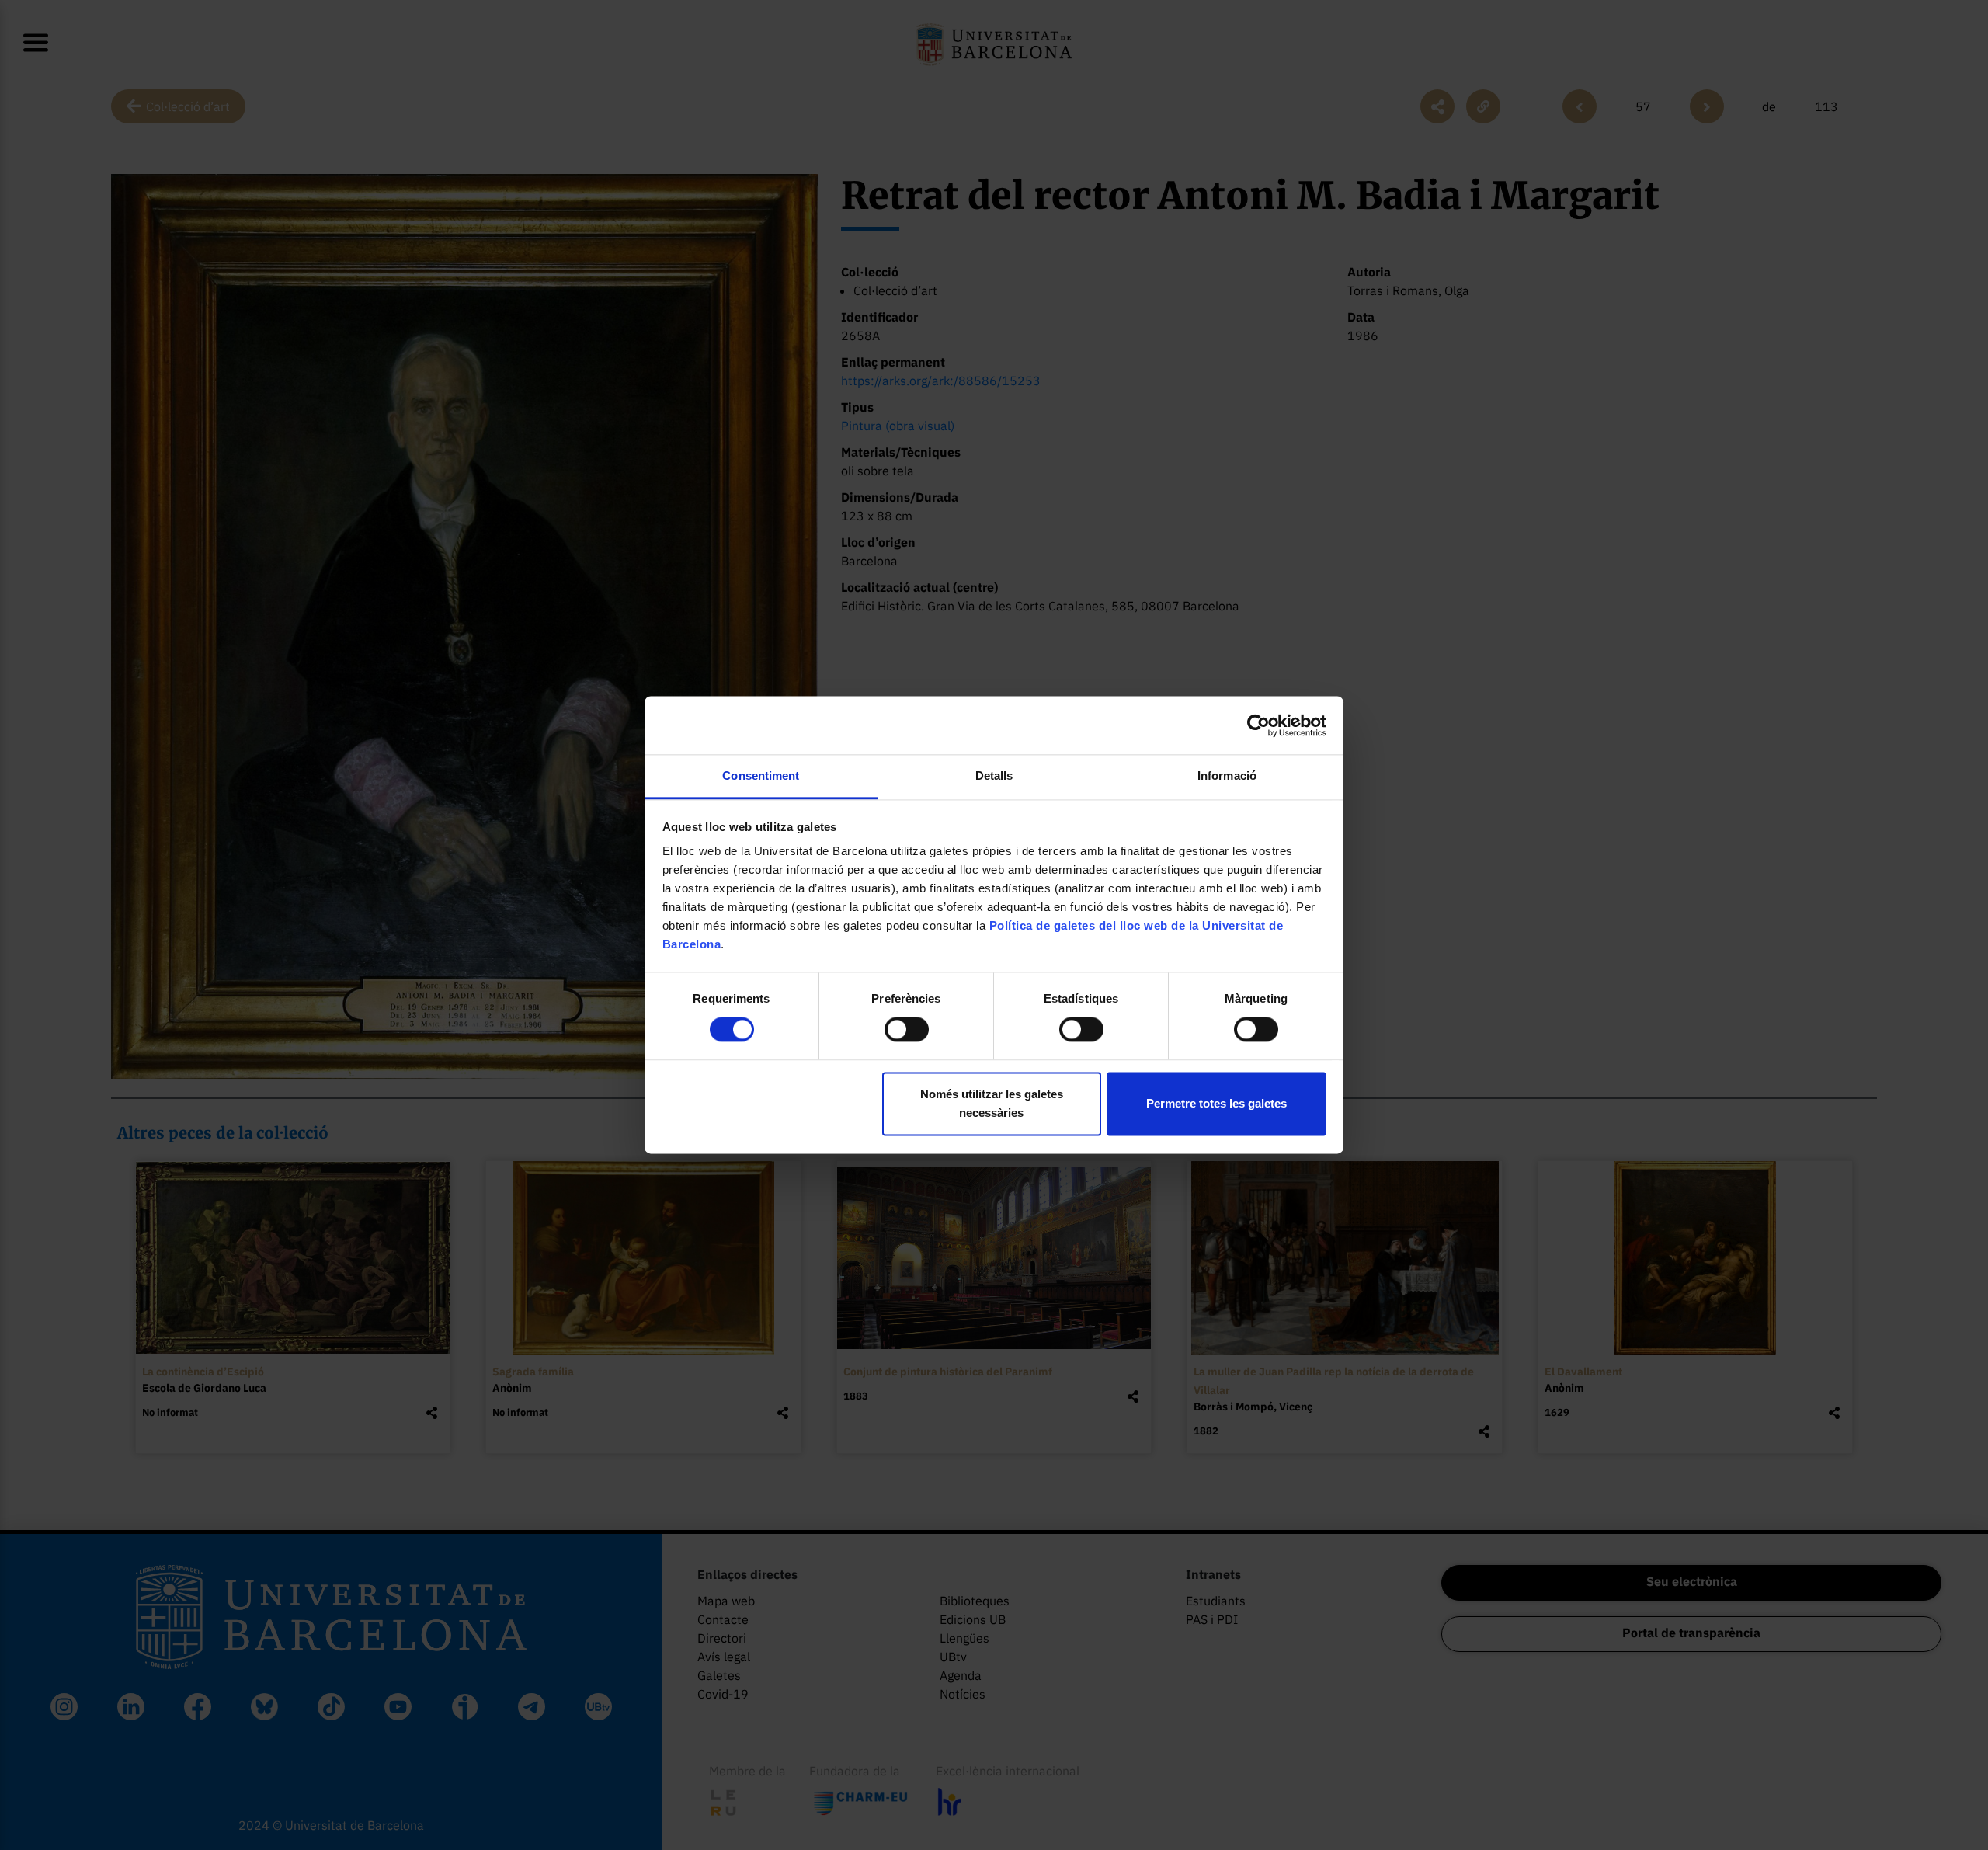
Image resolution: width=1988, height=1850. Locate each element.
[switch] (907, 1030)
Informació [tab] (1227, 775)
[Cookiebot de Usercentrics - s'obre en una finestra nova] (1258, 725)
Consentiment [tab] (761, 775)
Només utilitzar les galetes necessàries (992, 1103)
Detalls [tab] (994, 775)
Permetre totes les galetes (1216, 1103)
